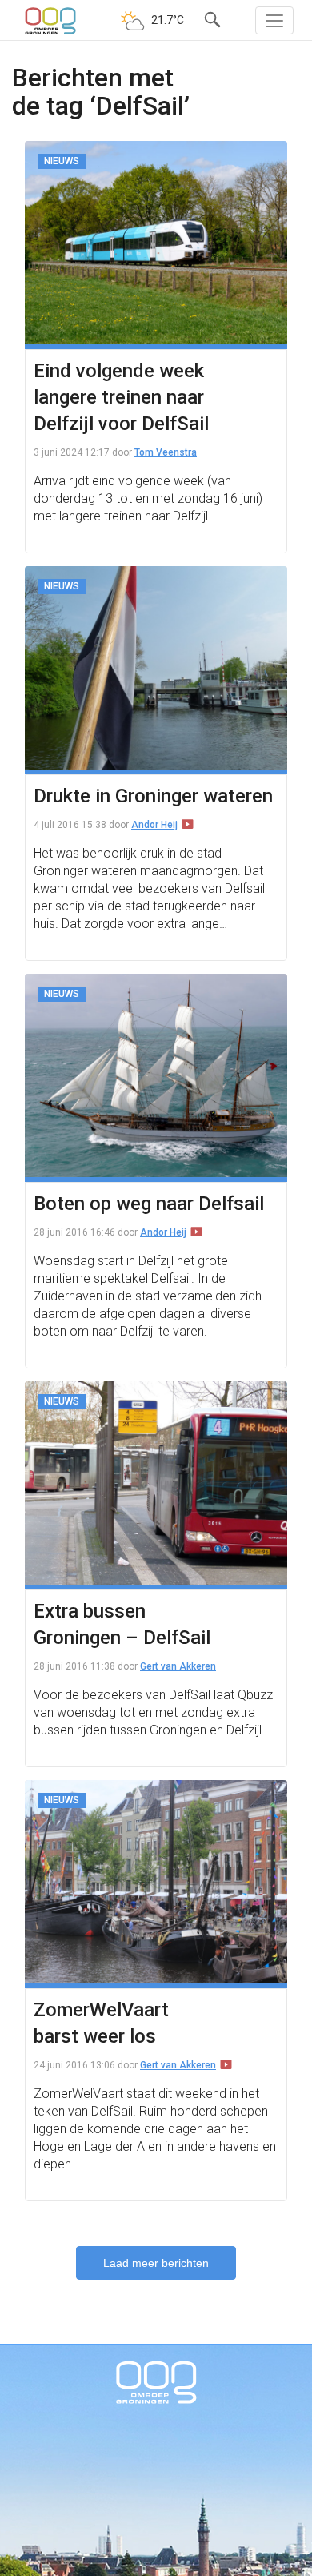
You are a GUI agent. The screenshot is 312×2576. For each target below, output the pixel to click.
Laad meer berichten (156, 2263)
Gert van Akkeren (178, 1666)
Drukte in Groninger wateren (153, 796)
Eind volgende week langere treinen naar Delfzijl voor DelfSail (121, 397)
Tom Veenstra (166, 452)
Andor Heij (154, 825)
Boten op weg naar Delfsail (149, 1204)
